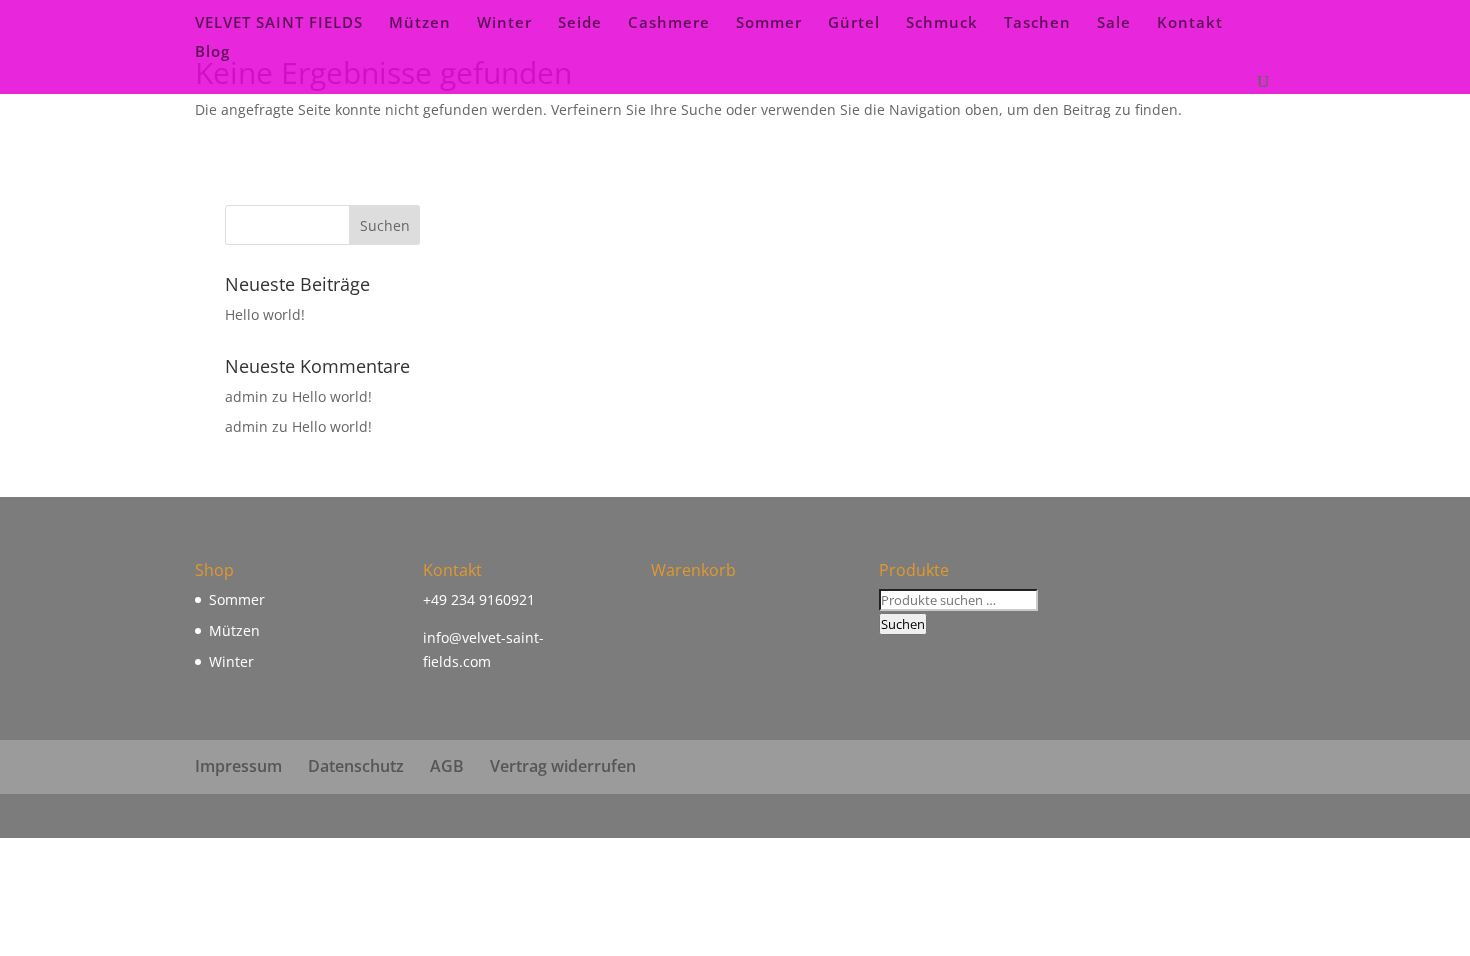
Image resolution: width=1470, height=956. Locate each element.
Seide (580, 23)
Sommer (769, 23)
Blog (212, 52)
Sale (1114, 23)
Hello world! (265, 314)
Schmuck (942, 23)
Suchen (903, 624)
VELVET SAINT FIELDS (279, 23)
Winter (504, 23)
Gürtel (854, 23)
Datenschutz (356, 766)
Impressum (238, 766)
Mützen (420, 23)
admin (246, 396)
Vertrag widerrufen (563, 766)
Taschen (1037, 23)
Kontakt (1190, 23)
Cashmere (669, 23)
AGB (447, 766)
